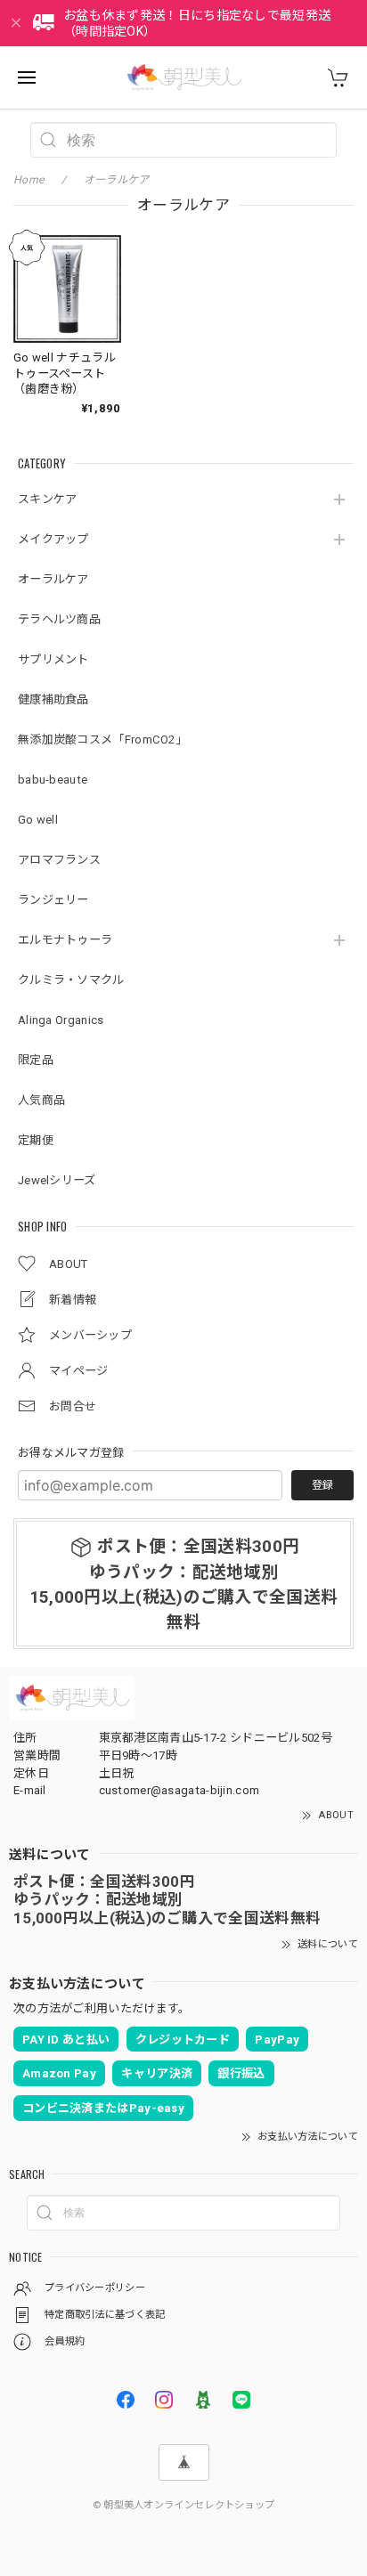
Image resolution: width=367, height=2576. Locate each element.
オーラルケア (53, 579)
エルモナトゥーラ (65, 940)
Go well (38, 820)
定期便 (36, 1140)
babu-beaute (53, 780)
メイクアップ (53, 539)
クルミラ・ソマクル (71, 980)
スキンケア (48, 499)
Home (29, 180)
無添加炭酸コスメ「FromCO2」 (102, 739)
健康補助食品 (53, 699)
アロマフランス (59, 860)
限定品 (36, 1060)
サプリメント (53, 659)
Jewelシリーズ (57, 1180)
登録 (322, 1485)
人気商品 (41, 1100)
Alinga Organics (61, 1020)
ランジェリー (53, 900)
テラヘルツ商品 (59, 619)
